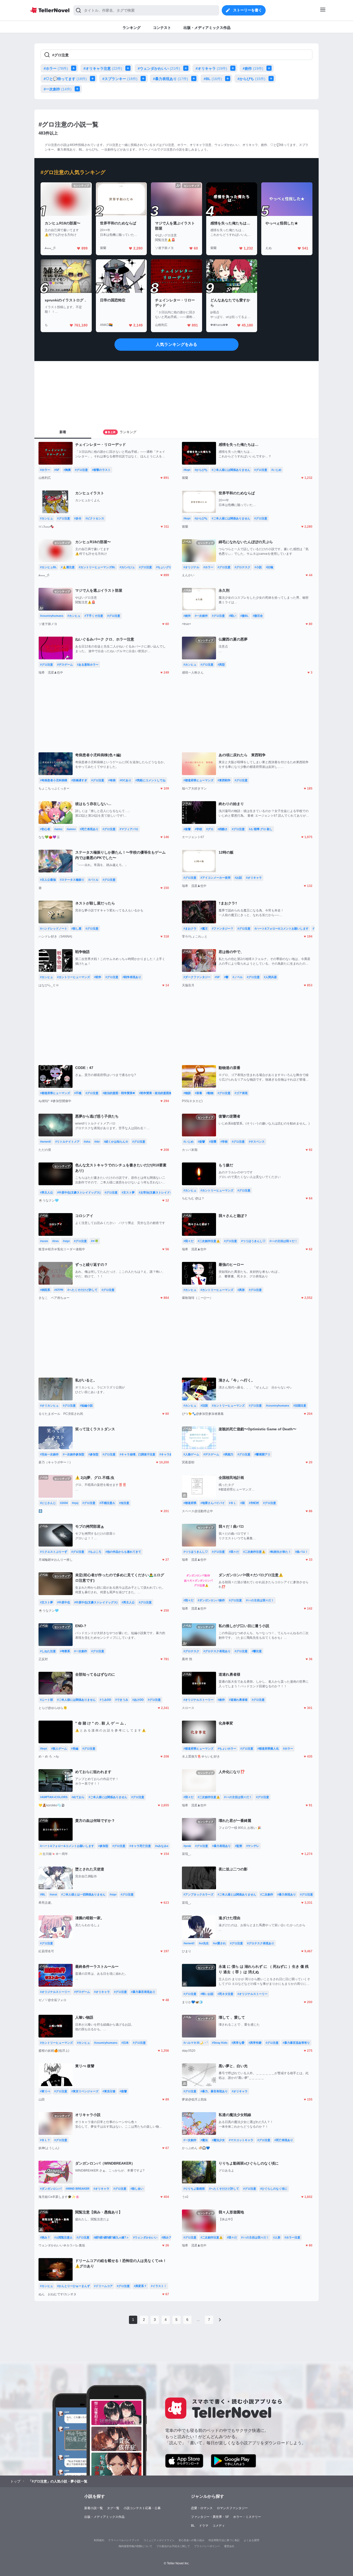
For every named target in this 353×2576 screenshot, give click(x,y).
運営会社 (229, 2546)
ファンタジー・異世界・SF (210, 2517)
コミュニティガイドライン (159, 2540)
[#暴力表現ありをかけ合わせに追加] (195, 79)
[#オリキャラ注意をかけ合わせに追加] (129, 68)
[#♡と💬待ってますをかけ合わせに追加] (94, 79)
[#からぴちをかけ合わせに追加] (272, 79)
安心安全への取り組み (191, 2540)
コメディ (219, 2526)
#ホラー (56, 68)
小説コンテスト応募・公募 (142, 2508)
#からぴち (251, 79)
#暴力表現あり (171, 79)
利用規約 (99, 2540)
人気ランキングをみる (177, 344)
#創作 (253, 68)
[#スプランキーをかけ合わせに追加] (144, 79)
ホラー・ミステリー (247, 2517)
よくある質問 (251, 2540)
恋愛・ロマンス (202, 2508)
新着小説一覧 (94, 2508)
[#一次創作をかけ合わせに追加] (78, 89)
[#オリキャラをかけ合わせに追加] (234, 68)
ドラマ (204, 2526)
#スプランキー (120, 79)
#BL (213, 79)
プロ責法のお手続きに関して (173, 2546)
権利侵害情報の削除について (135, 2546)
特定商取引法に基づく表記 (224, 2540)
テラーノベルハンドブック (124, 2540)
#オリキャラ (211, 68)
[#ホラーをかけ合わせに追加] (75, 68)
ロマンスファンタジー (232, 2508)
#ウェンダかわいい (159, 68)
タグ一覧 (113, 2508)
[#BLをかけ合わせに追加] (229, 79)
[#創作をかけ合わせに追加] (270, 68)
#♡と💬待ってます (65, 79)
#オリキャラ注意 (103, 68)
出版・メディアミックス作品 (104, 2517)
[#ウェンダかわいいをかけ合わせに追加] (187, 68)
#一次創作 (58, 89)
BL (193, 2526)
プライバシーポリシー (207, 2546)
